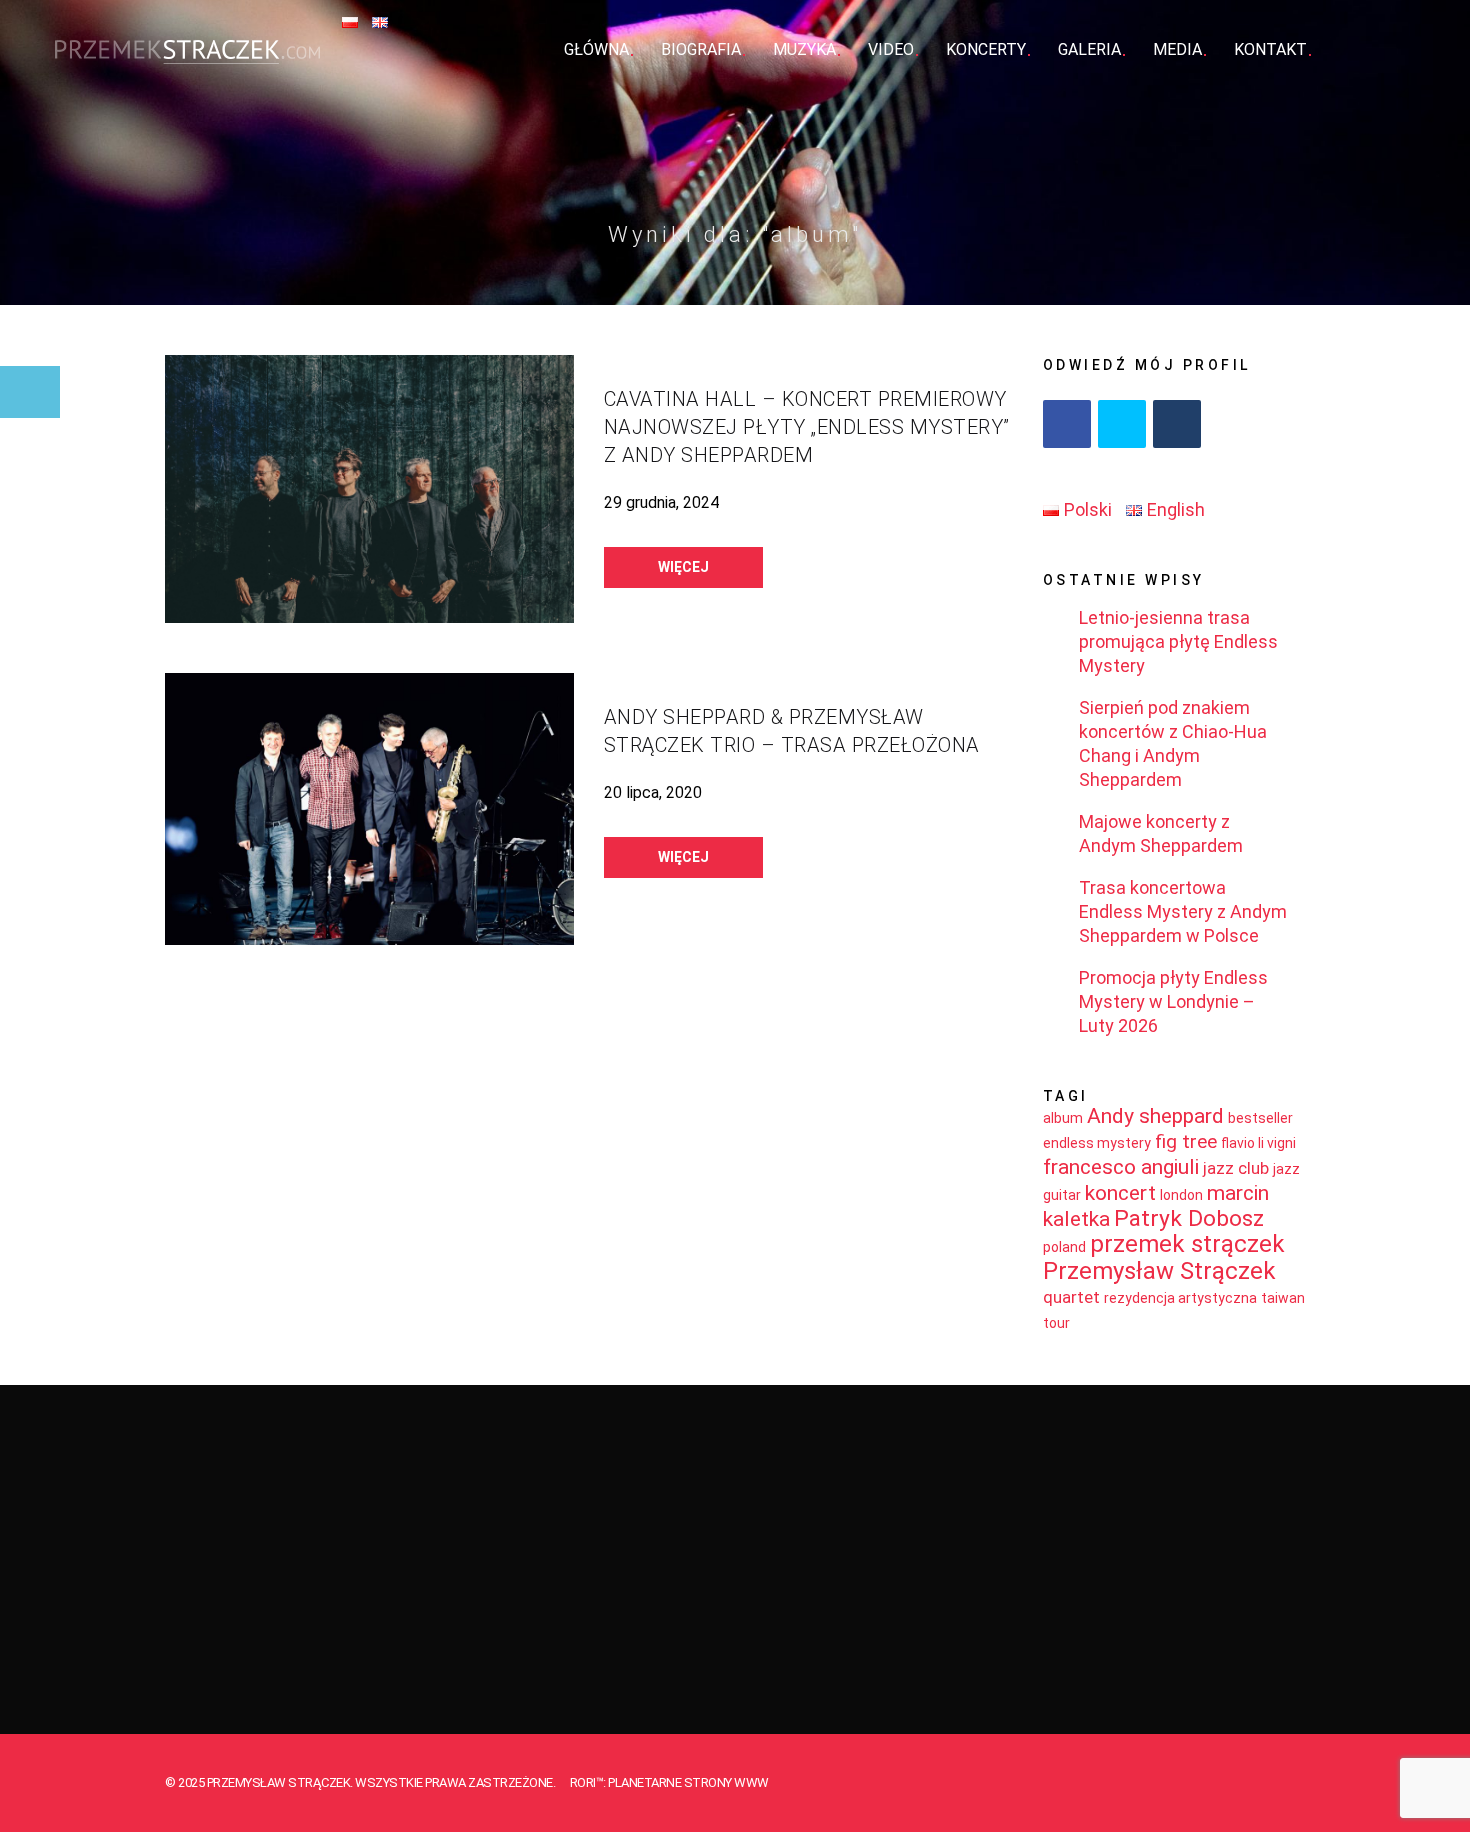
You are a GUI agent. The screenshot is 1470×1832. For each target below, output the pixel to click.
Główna (596, 49)
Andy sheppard (1155, 1115)
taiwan (1283, 1298)
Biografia (701, 49)
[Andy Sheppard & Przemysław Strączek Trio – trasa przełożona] (369, 809)
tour (1056, 1323)
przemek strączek (1187, 1244)
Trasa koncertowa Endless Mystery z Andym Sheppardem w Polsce (1183, 911)
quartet (1071, 1297)
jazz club (1236, 1168)
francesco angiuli (1121, 1166)
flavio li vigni (1258, 1143)
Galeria (1089, 49)
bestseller (1260, 1118)
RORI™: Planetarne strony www (669, 1782)
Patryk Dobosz (1189, 1218)
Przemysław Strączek (1159, 1271)
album (1063, 1118)
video (891, 49)
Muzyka (804, 49)
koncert (1120, 1192)
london (1181, 1195)
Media (1177, 49)
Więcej (683, 567)
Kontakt (1270, 49)
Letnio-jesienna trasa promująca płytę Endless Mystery (1178, 641)
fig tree (1186, 1141)
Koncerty (986, 49)
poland (1064, 1247)
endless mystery (1097, 1143)
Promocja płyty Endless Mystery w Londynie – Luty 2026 (1173, 1001)
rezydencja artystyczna (1180, 1298)
